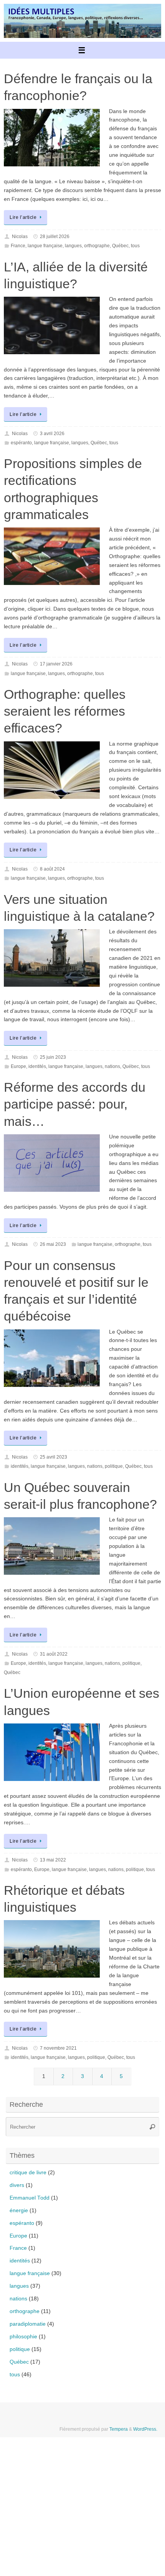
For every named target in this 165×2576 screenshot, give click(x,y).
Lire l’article (23, 217)
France (18, 246)
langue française (45, 246)
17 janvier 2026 (56, 664)
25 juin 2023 (53, 1057)
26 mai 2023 (53, 1244)
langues (73, 246)
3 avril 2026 (52, 434)
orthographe (97, 246)
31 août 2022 (54, 1654)
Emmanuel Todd (30, 2198)
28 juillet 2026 (55, 237)
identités (37, 1066)
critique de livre (28, 2173)
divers (17, 2185)
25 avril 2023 (54, 1457)
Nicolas (20, 237)
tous (135, 246)
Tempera (119, 2429)
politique (114, 1466)
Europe (18, 1066)
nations (112, 1066)
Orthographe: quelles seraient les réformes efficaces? (65, 711)
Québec (120, 246)
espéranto (21, 443)
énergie (19, 2210)
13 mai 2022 (53, 1860)
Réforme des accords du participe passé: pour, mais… (75, 1104)
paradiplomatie (28, 2324)
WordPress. (145, 2429)
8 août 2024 (52, 869)
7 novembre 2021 (58, 2048)
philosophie (23, 2337)
